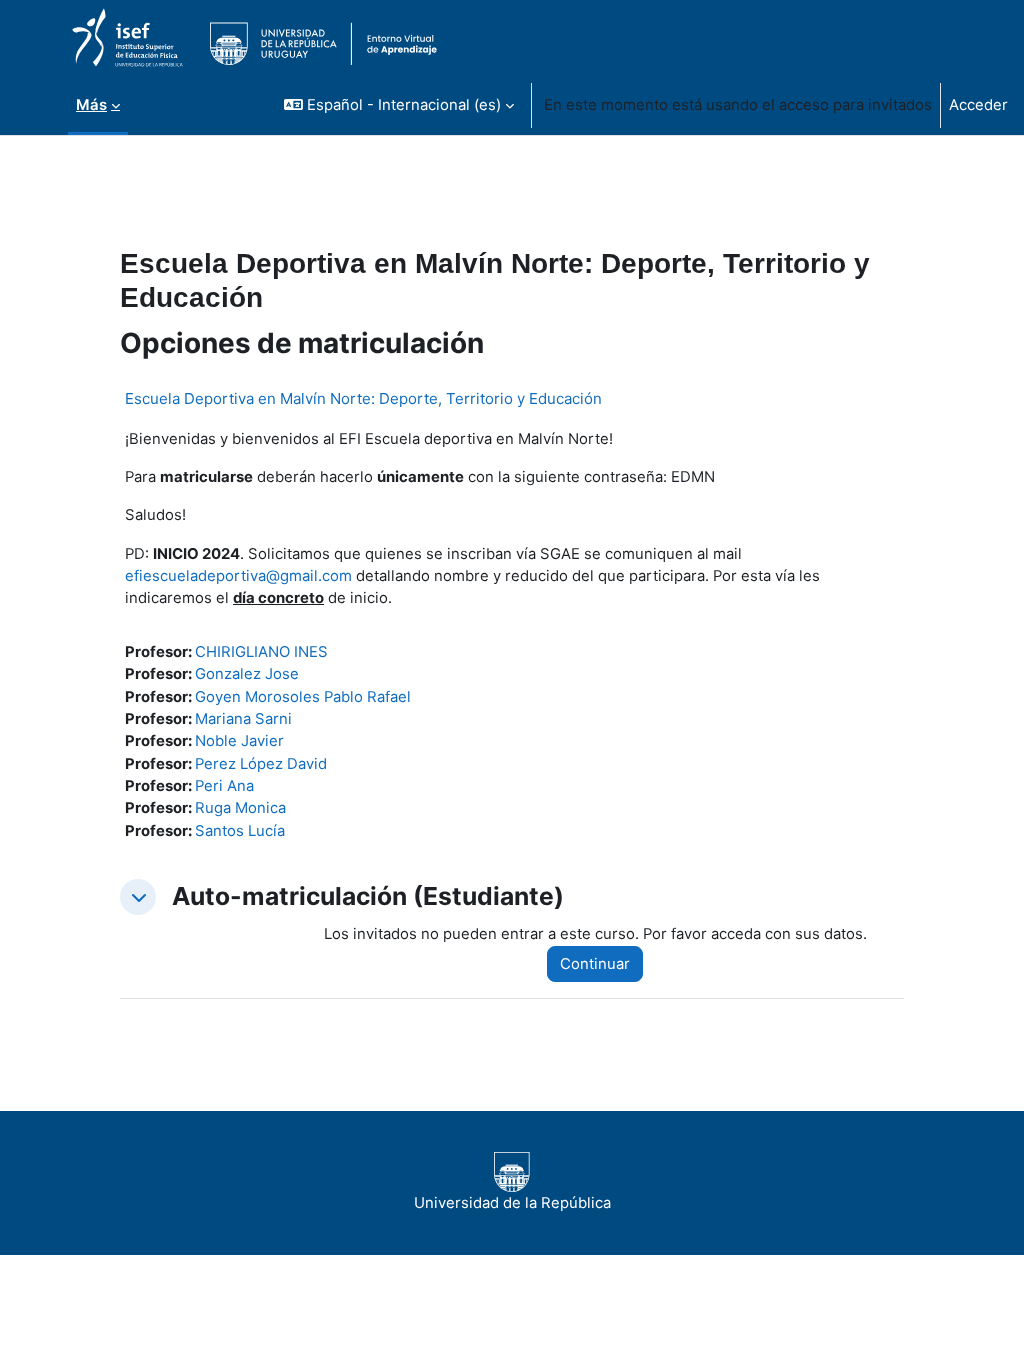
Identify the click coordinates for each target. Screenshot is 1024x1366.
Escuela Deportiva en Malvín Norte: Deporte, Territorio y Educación (363, 398)
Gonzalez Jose (247, 674)
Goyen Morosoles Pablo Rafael (303, 697)
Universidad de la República (512, 1203)
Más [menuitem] (91, 105)
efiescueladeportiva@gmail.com (238, 576)
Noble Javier (239, 741)
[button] (399, 105)
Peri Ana (224, 786)
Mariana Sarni (243, 719)
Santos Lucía (240, 831)
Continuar (595, 964)
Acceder (978, 105)
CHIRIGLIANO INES (261, 652)
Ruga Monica (240, 808)
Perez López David (261, 764)
